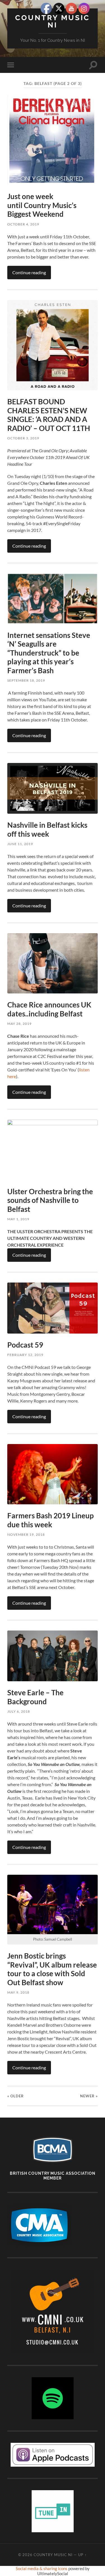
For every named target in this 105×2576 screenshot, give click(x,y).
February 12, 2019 (25, 1355)
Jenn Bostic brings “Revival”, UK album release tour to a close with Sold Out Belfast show (52, 1969)
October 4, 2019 (23, 224)
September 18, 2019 (26, 680)
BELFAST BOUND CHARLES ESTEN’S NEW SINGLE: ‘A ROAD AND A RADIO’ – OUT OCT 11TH (49, 415)
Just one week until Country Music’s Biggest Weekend (42, 205)
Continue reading (29, 272)
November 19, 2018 (26, 1534)
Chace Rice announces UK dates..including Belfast (49, 1009)
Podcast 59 (25, 1345)
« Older (16, 2096)
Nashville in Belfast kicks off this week (47, 829)
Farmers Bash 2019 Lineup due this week (51, 1520)
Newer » (89, 2096)
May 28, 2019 (19, 1024)
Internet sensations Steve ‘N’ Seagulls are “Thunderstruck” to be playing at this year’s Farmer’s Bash (49, 653)
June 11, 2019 (20, 844)
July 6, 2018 (19, 1711)
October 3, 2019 (23, 438)
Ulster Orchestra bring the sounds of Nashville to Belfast (50, 1200)
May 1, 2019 (18, 1219)
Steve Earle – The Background (35, 1697)
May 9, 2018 (18, 1992)
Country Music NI (53, 21)
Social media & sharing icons (42, 2568)
